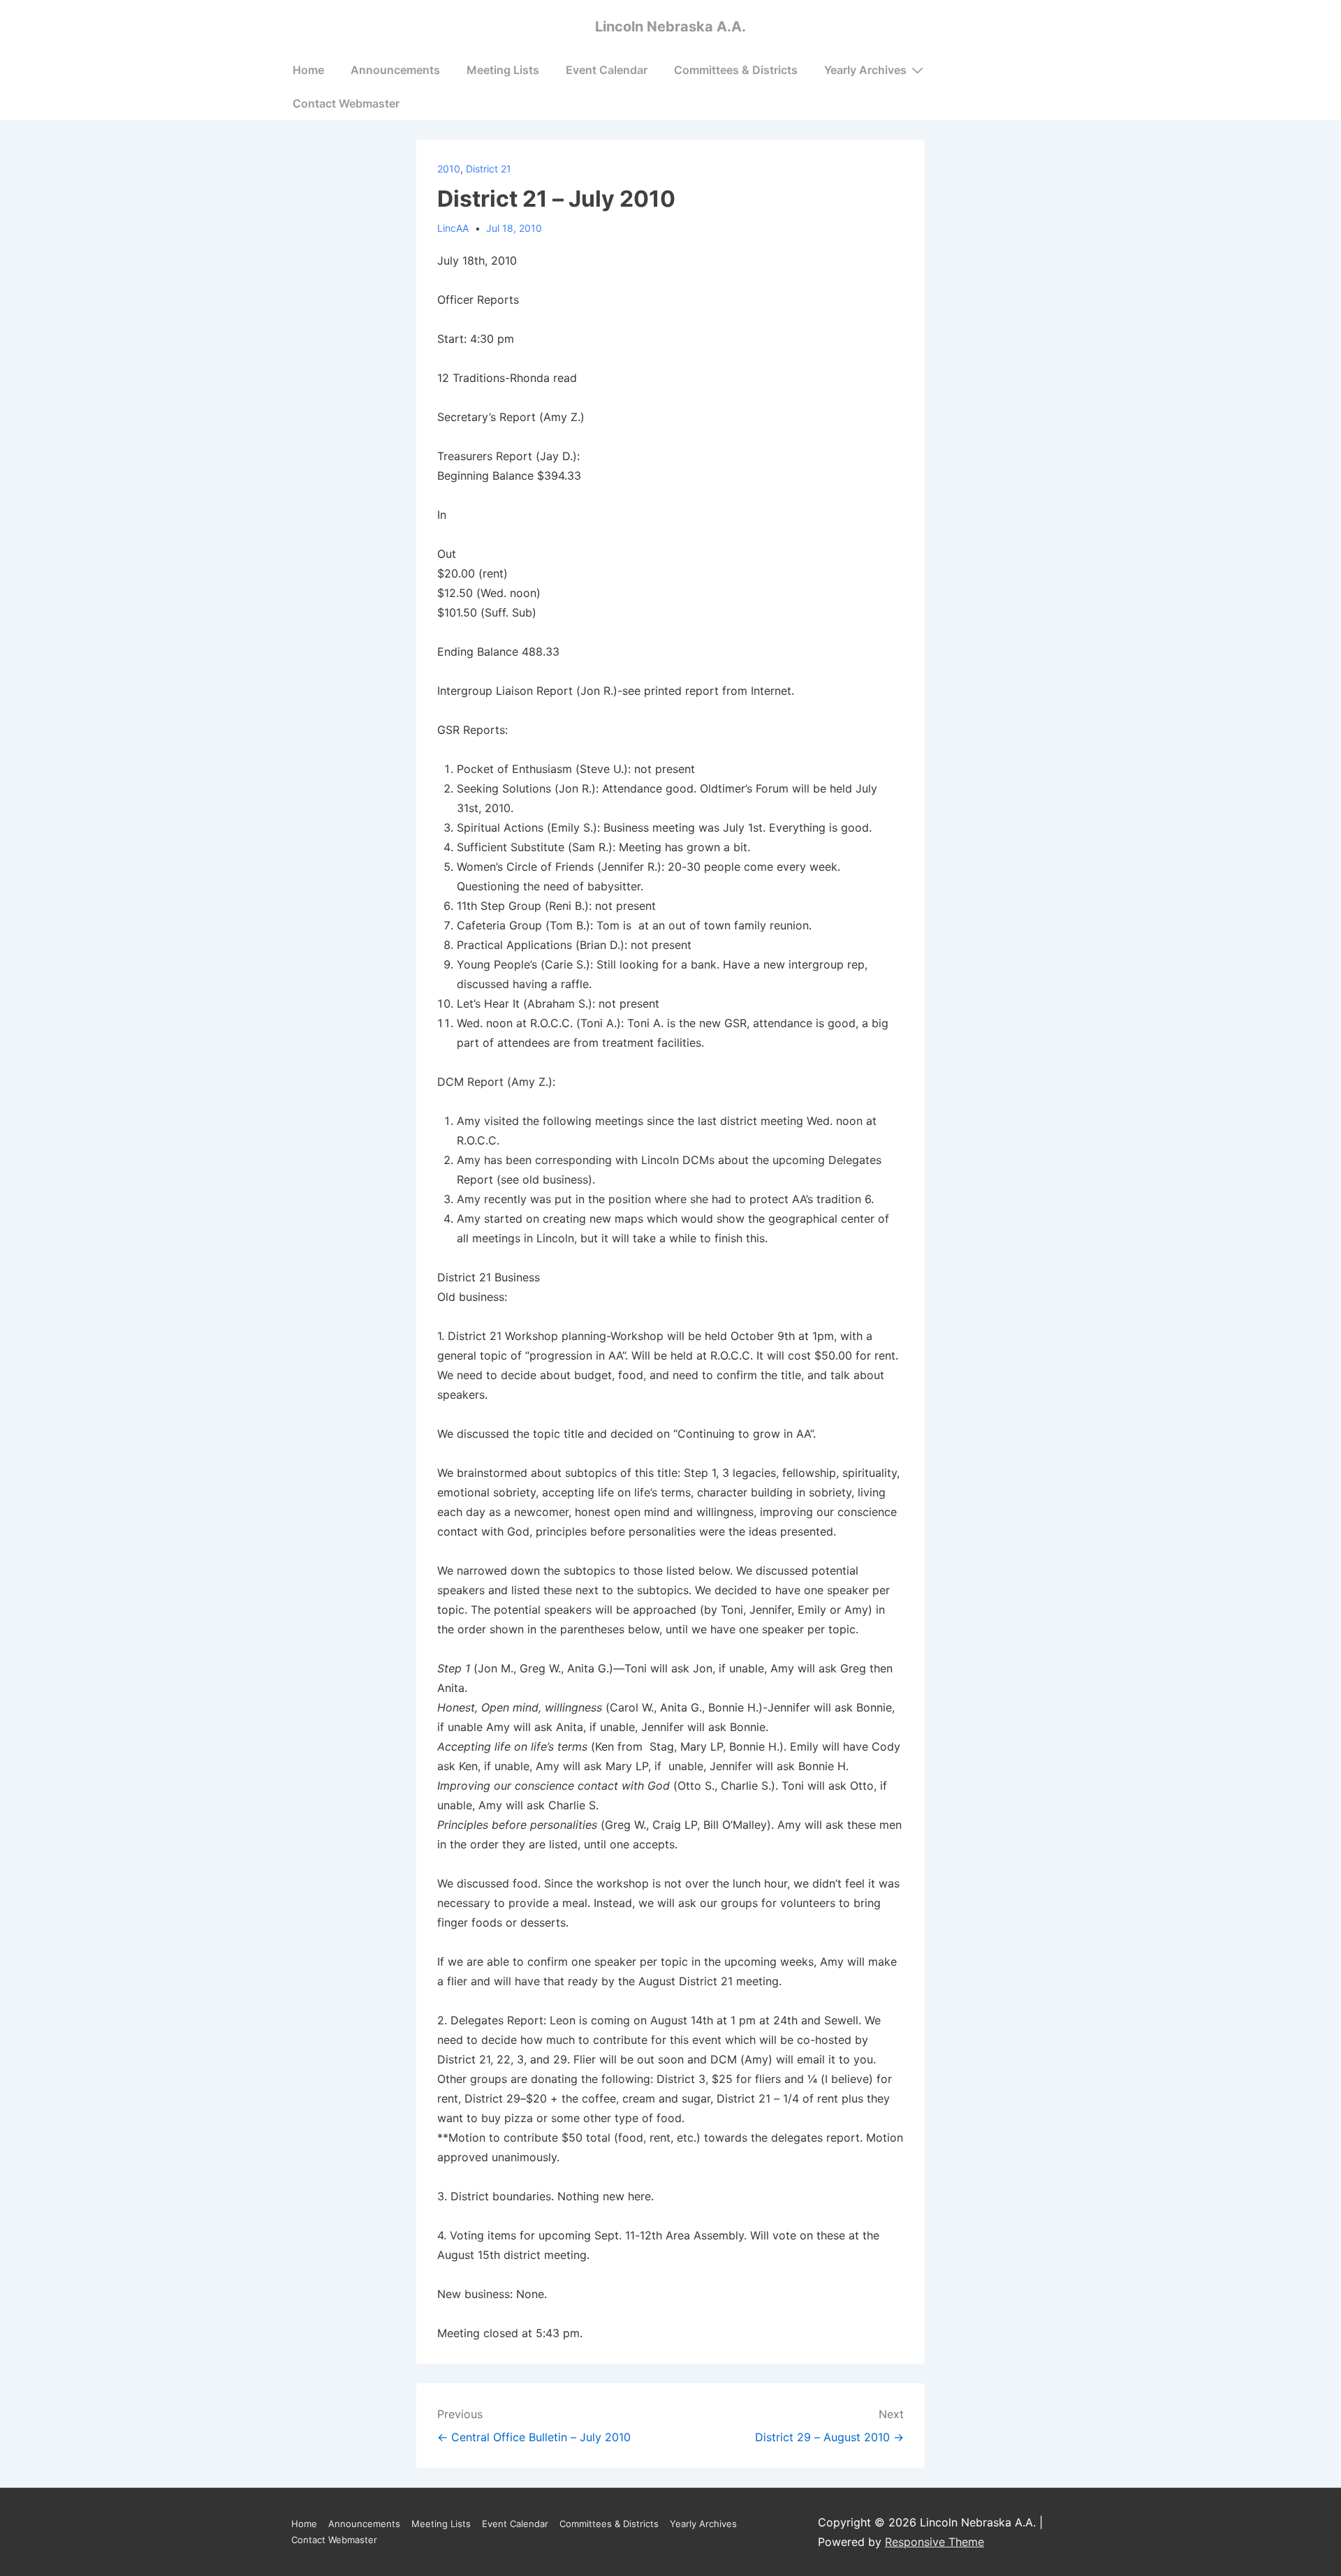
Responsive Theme (935, 2542)
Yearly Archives (865, 70)
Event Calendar (607, 70)
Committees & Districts (736, 70)
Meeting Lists (503, 70)
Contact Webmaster (346, 103)
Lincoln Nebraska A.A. (670, 27)
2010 (449, 169)
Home (308, 70)
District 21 (489, 169)
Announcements (395, 70)
